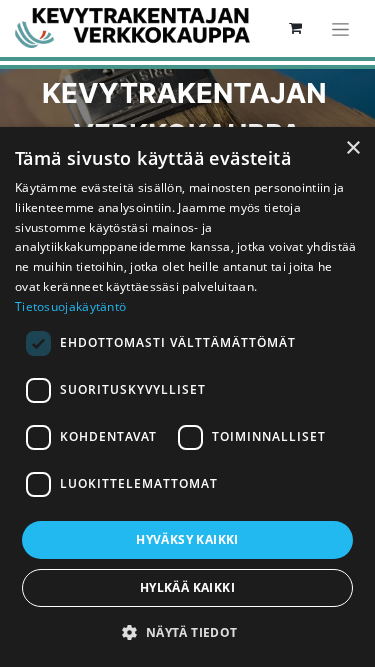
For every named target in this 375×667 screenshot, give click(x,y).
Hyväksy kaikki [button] (187, 539)
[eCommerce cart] (295, 28)
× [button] (352, 148)
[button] (187, 632)
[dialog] (187, 397)
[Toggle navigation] (340, 28)
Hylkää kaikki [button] (187, 587)
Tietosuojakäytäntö (70, 306)
